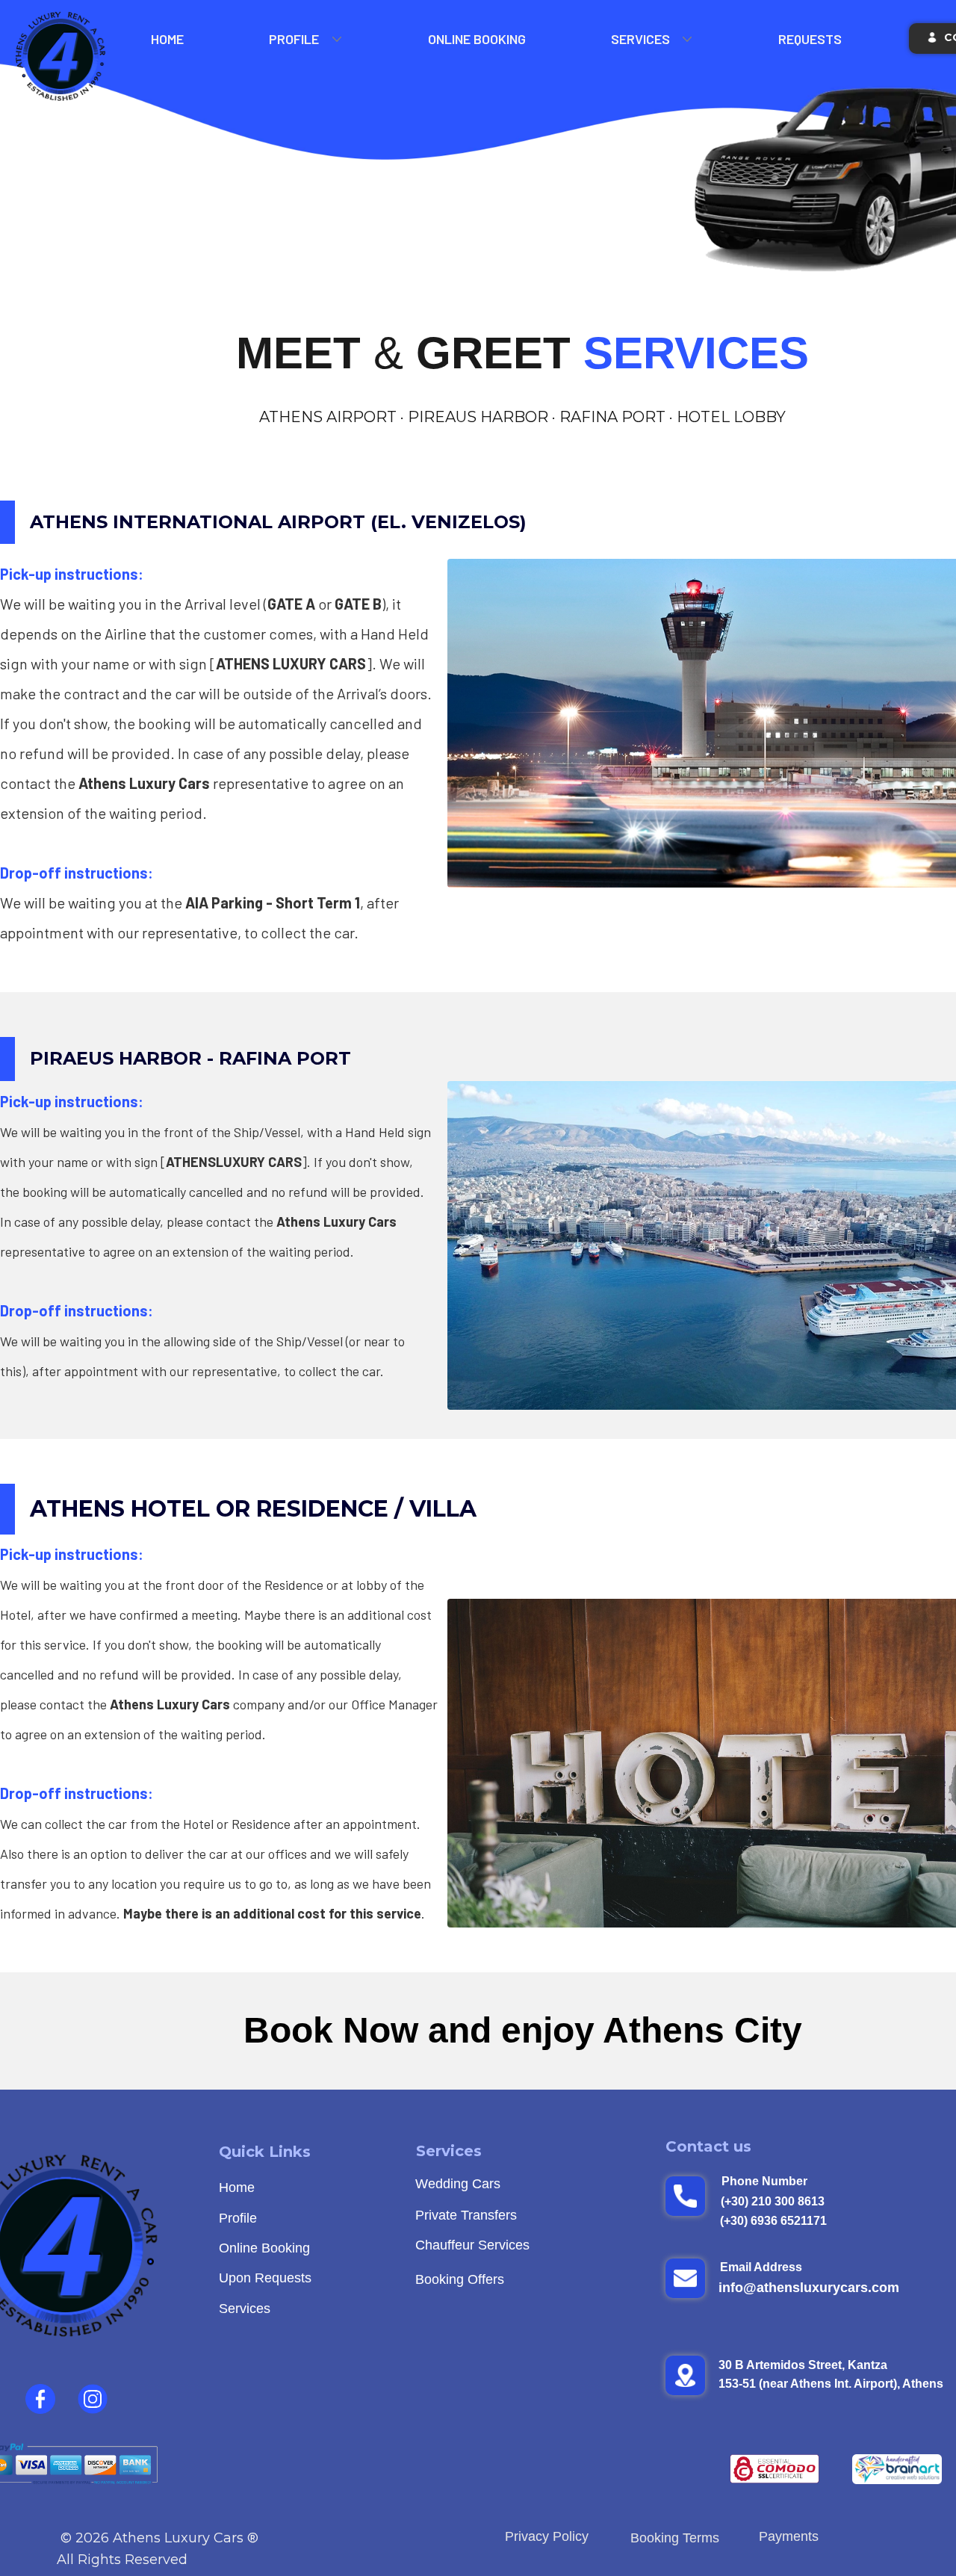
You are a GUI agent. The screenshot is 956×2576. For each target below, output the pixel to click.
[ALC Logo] (61, 57)
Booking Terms (677, 2538)
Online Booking (264, 2248)
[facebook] (40, 2399)
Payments (789, 2536)
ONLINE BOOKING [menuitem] (477, 39)
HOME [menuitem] (167, 39)
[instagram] (93, 2399)
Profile (238, 2218)
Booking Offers (460, 2279)
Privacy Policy (547, 2536)
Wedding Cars (458, 2184)
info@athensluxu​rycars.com (809, 2288)
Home (237, 2188)
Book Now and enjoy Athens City (523, 2030)
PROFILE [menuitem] (294, 39)
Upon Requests (265, 2278)
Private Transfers (466, 2215)
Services (245, 2309)
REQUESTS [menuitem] (810, 39)
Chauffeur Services (472, 2245)
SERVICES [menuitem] (640, 39)
